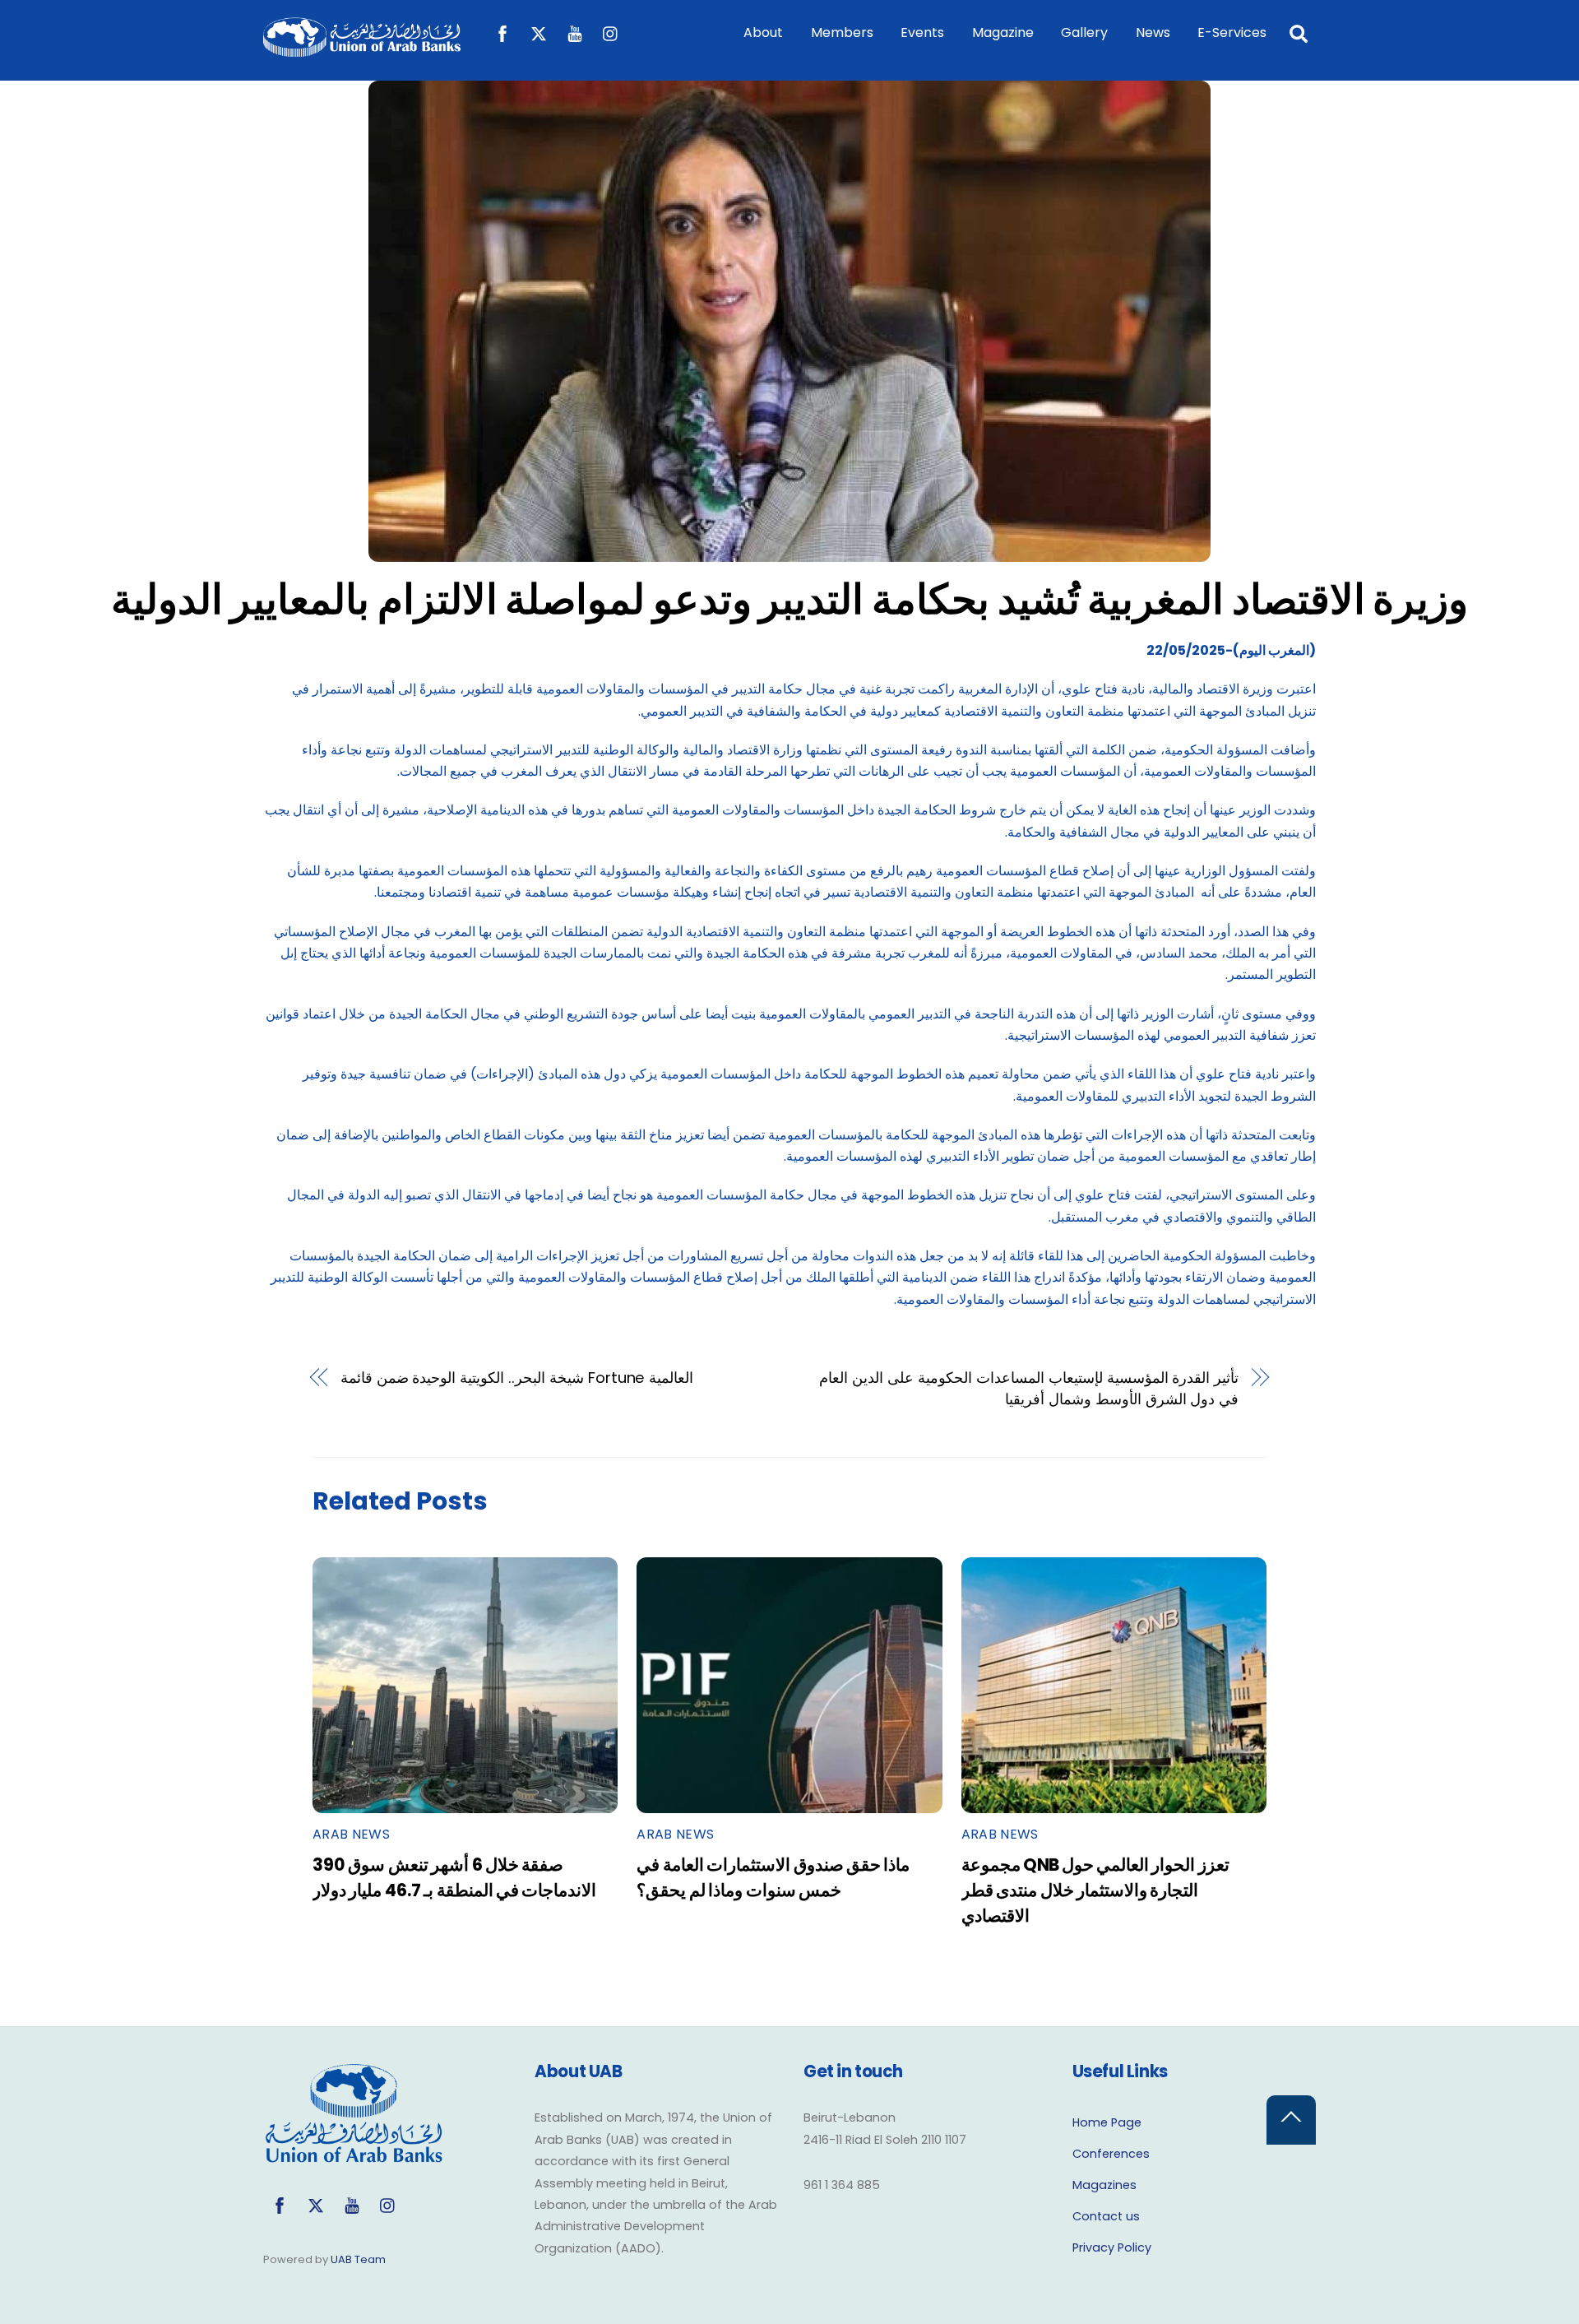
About (763, 32)
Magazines (1104, 2185)
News (1153, 32)
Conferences (1111, 2154)
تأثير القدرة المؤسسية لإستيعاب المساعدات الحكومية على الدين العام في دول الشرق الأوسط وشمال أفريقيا (1029, 1388)
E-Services (1232, 32)
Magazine (1003, 32)
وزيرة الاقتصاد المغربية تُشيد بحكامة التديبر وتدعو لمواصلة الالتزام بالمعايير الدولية (789, 599)
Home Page (1107, 2122)
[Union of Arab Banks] (362, 49)
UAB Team (358, 2259)
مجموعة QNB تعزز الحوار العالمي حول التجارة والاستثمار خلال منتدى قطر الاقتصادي (1095, 1890)
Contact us (1106, 2216)
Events (922, 32)
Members (842, 32)
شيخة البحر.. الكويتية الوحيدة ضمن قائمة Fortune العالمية (517, 1378)
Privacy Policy (1112, 2247)
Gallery (1084, 32)
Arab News (351, 1834)
